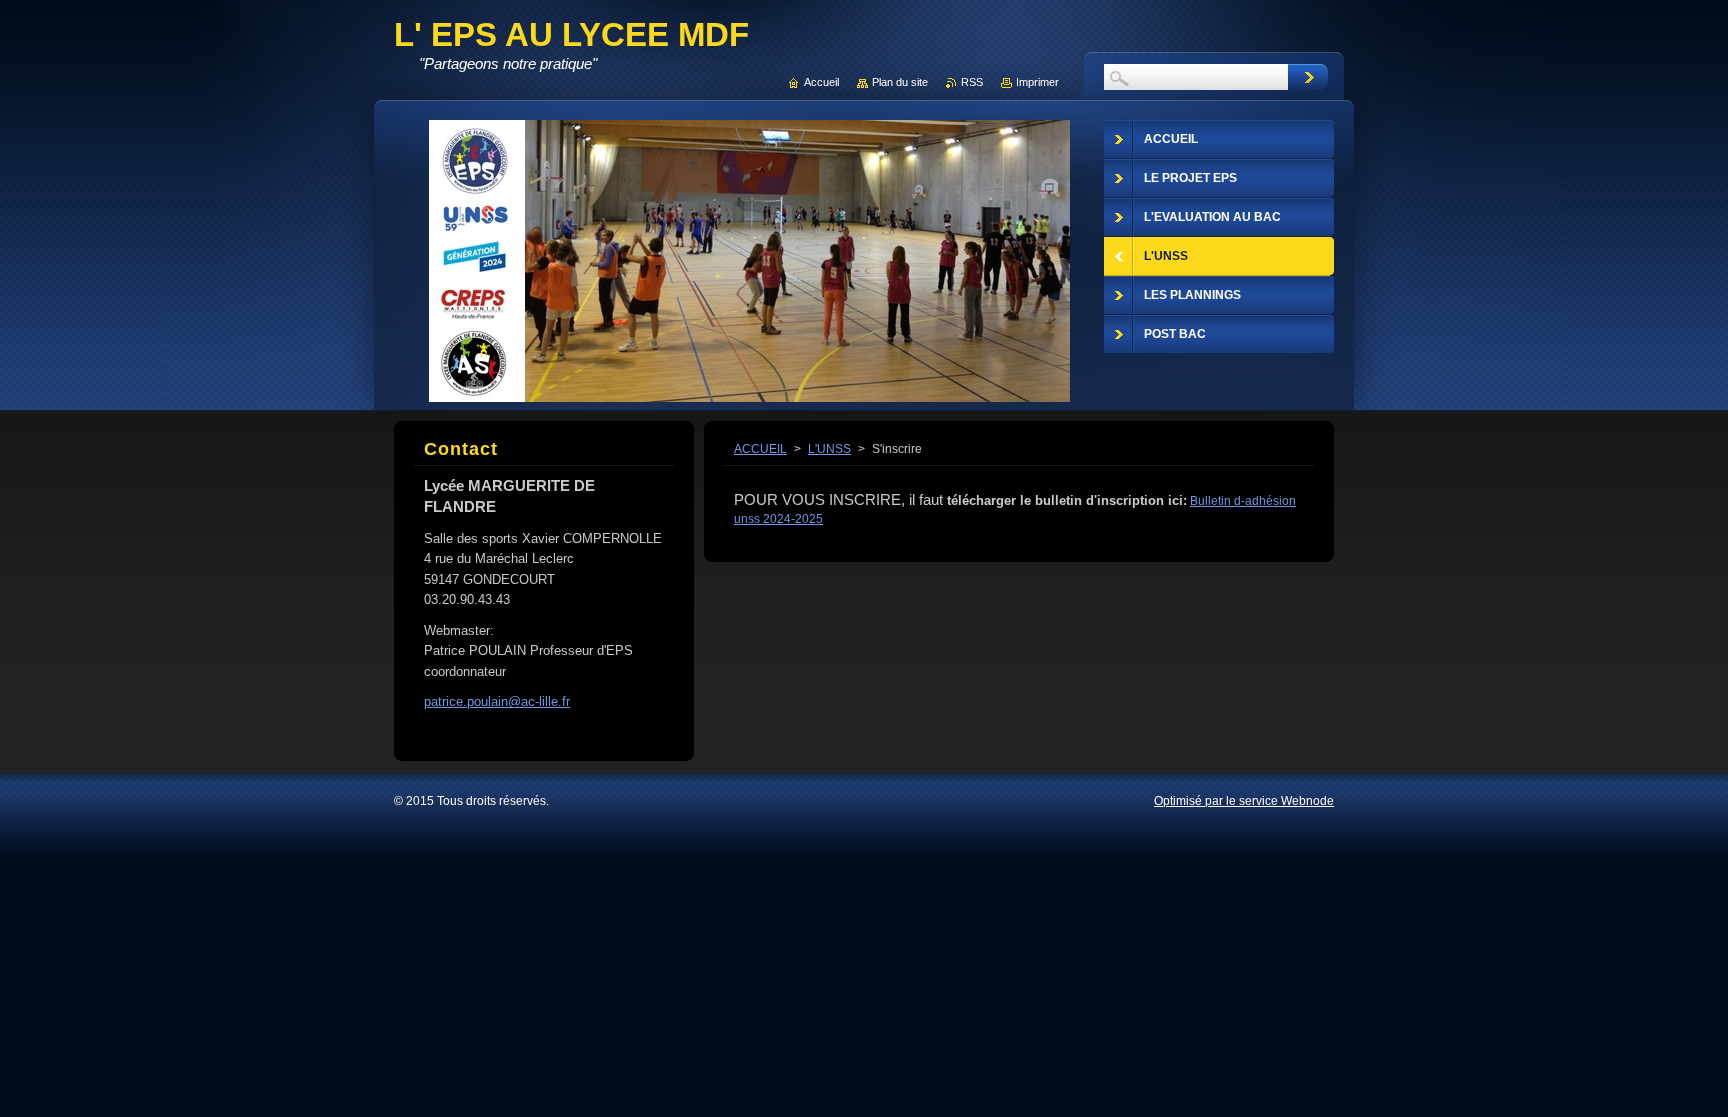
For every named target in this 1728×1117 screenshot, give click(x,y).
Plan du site (900, 82)
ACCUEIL (760, 449)
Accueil (821, 82)
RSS (972, 82)
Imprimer (1037, 82)
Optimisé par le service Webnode (1244, 801)
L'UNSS (829, 449)
